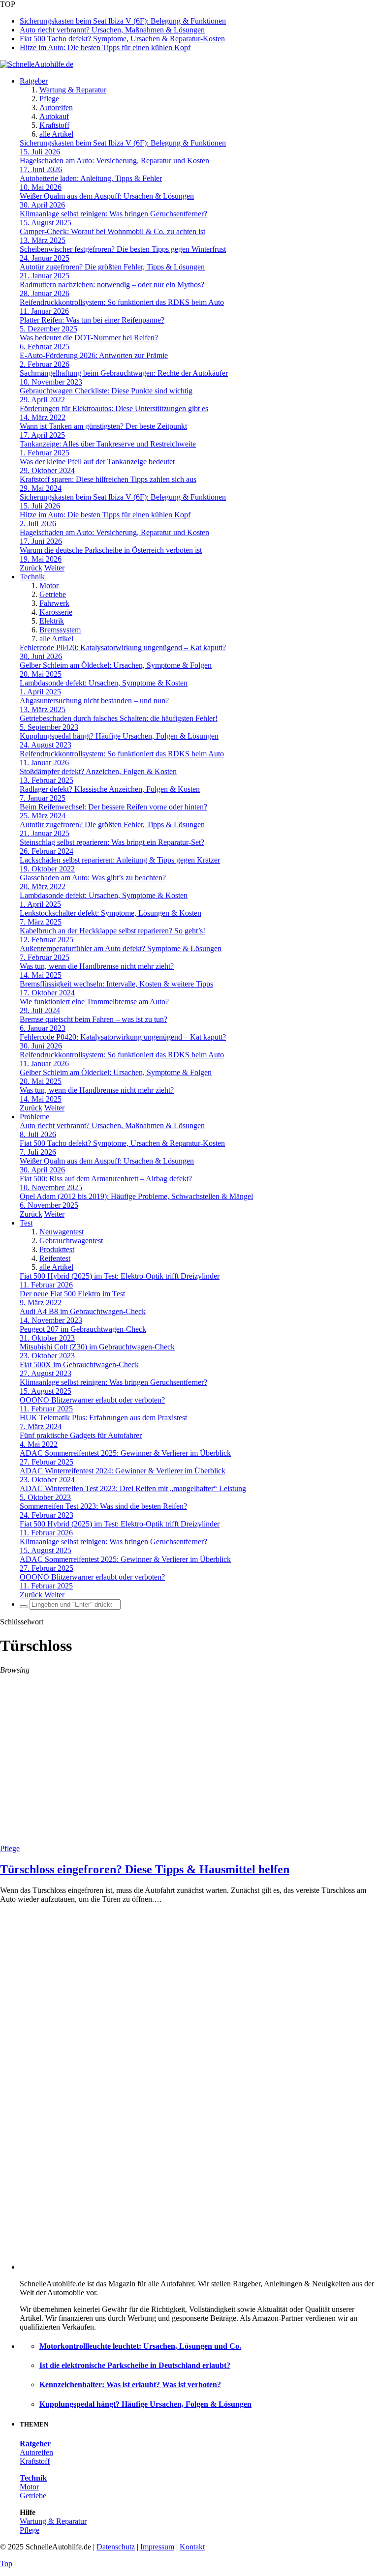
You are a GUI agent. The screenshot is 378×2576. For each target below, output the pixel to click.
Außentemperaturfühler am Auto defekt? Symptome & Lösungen (121, 948)
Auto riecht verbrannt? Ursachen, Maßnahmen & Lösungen (112, 30)
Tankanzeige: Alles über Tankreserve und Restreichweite (108, 444)
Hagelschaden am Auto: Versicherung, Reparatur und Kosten (114, 161)
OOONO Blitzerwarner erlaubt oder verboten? (92, 1400)
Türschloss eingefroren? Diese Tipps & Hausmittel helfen (145, 1869)
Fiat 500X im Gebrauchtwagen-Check (79, 1364)
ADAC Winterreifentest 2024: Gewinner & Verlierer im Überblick (123, 1471)
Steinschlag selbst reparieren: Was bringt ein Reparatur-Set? (112, 842)
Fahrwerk (54, 603)
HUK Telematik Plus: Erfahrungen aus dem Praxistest (103, 1418)
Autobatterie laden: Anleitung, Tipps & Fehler (91, 178)
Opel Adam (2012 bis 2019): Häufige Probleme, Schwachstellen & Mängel (136, 1196)
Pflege (49, 99)
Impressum (157, 2547)
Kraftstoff (54, 125)
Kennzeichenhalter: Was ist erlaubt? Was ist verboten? (130, 2384)
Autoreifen (56, 107)
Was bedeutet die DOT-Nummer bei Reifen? (89, 338)
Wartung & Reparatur (73, 90)
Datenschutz (116, 2547)
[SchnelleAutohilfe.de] (37, 64)
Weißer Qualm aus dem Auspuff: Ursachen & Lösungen (107, 196)
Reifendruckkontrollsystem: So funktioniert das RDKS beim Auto (122, 302)
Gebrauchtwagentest (71, 1241)
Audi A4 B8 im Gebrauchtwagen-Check (83, 1311)
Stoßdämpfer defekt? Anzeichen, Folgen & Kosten (98, 771)
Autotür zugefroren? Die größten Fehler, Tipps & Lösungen (112, 267)
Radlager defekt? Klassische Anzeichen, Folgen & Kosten (110, 789)
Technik (32, 577)
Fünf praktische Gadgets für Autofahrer (81, 1435)
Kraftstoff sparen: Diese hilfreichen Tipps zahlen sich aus (108, 479)
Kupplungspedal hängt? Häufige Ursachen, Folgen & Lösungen (119, 736)
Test (26, 1223)
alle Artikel (56, 134)
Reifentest (55, 1258)
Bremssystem (60, 630)
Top (6, 2563)
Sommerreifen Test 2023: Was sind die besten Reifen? (103, 1506)
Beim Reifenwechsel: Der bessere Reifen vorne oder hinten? (113, 807)
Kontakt (192, 2547)
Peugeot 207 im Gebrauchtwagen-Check (83, 1329)
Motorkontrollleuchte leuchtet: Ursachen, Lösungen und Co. (140, 2346)
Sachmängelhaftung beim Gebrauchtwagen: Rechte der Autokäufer (124, 373)
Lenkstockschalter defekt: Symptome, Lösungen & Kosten (110, 913)
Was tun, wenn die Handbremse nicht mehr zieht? (97, 966)
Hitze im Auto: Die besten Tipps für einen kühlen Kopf (105, 47)
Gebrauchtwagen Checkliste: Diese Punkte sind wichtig (106, 391)
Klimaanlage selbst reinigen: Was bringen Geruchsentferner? (113, 214)
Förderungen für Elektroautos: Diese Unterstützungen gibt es (114, 408)
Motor (49, 585)
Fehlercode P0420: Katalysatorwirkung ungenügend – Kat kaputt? (123, 647)
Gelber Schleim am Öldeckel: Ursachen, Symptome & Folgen (116, 665)
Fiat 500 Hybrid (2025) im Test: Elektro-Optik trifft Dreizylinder (120, 1276)
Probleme (34, 1117)
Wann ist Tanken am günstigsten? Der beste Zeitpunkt (103, 426)
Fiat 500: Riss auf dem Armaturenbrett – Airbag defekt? (106, 1179)
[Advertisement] (189, 1770)
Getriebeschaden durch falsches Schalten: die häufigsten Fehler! (119, 718)
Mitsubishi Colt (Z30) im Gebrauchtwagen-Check (97, 1347)
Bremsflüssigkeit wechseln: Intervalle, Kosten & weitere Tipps (116, 984)
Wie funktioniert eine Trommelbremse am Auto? (94, 1002)
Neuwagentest (62, 1232)
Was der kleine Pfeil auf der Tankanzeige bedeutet (97, 462)
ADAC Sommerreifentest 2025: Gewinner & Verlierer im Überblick (125, 1453)
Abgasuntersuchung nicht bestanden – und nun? (94, 701)
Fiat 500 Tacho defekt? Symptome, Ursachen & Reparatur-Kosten (122, 39)
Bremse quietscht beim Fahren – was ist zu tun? (94, 1019)
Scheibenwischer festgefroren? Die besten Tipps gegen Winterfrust (123, 249)
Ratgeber (34, 81)
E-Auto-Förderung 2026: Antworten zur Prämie (94, 355)
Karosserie (56, 612)
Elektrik (52, 621)
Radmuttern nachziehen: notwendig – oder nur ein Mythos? (112, 285)
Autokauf (54, 116)
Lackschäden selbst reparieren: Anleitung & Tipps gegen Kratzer (120, 860)
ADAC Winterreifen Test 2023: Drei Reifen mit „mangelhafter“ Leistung (133, 1488)
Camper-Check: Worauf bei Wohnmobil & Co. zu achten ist (112, 231)
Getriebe (53, 594)
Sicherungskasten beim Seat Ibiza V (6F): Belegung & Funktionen (123, 21)
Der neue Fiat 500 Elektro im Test (72, 1294)
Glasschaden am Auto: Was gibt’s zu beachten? (93, 878)
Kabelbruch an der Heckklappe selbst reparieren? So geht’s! (112, 931)
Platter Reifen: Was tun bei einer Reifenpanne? (92, 320)
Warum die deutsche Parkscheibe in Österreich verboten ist (111, 550)
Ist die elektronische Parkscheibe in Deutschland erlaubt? (135, 2365)
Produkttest (57, 1249)
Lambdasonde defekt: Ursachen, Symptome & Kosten (104, 683)
